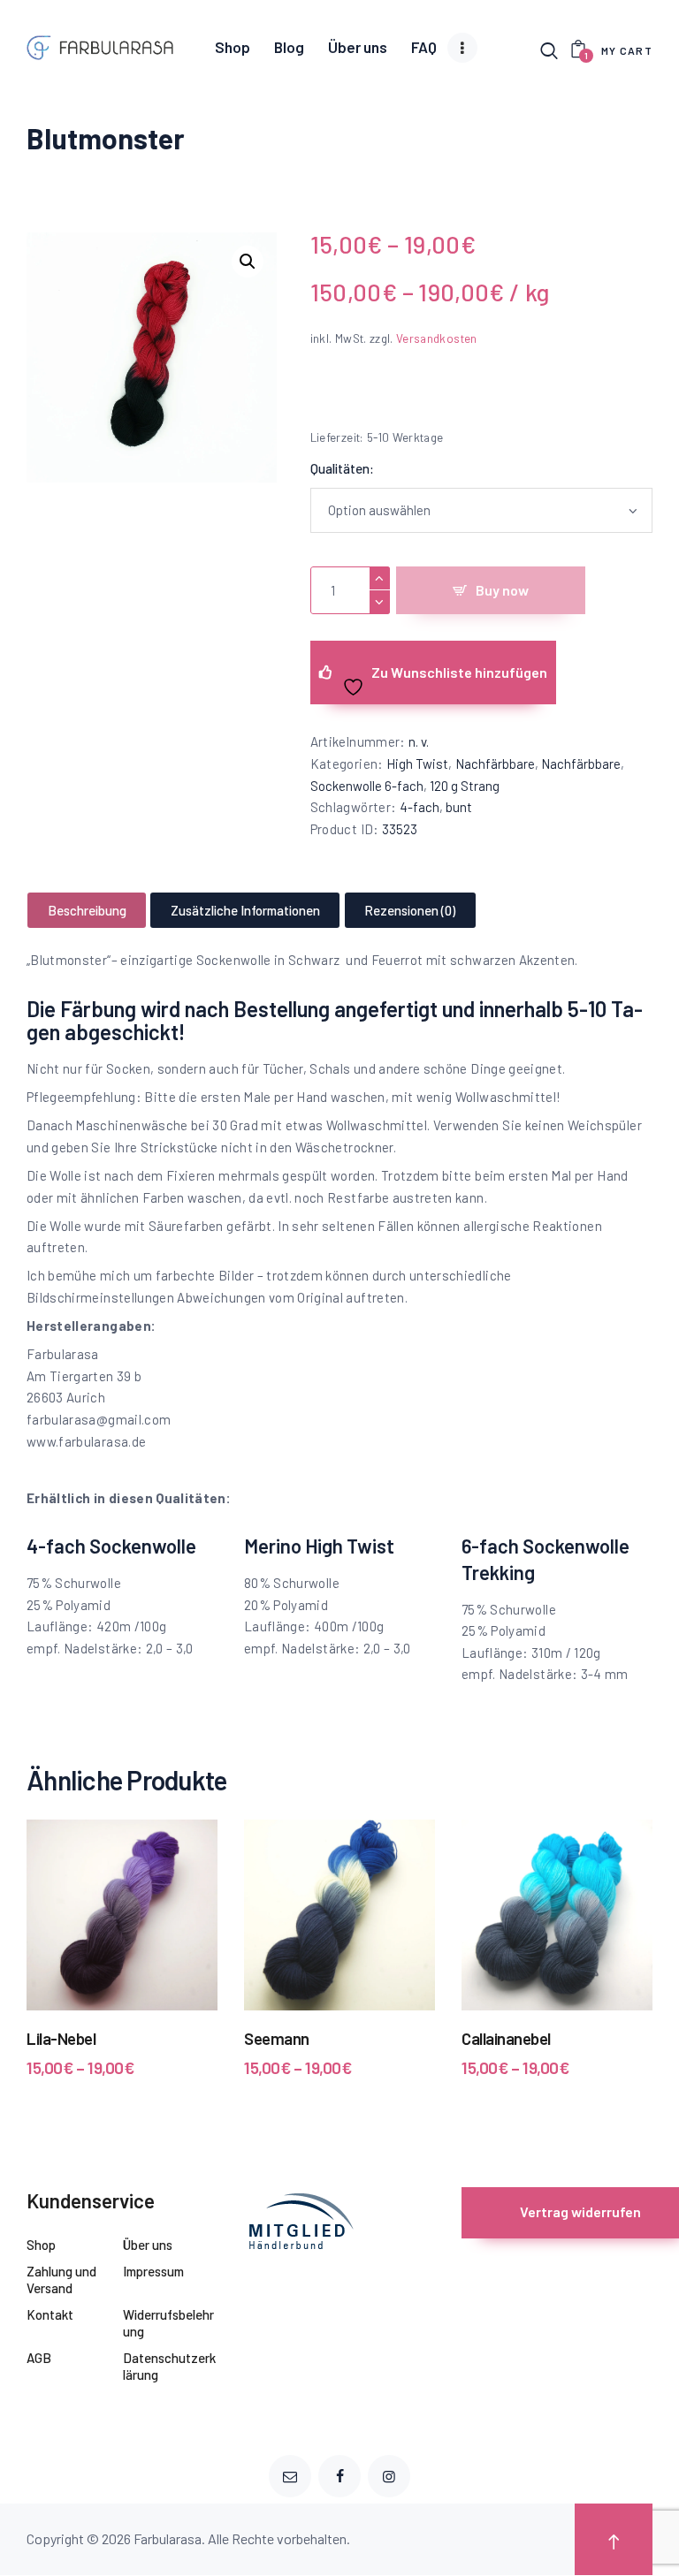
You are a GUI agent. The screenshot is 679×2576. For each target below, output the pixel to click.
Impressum (153, 2271)
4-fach (420, 807)
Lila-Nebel (61, 2038)
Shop (41, 2245)
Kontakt (50, 2314)
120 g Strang (465, 786)
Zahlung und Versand (61, 2280)
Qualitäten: (342, 468)
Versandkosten (437, 338)
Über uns (148, 2245)
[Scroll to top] (614, 2539)
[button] (248, 262)
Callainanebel (506, 2038)
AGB (39, 2358)
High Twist (417, 764)
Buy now (502, 590)
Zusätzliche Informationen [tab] (245, 910)
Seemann (277, 2038)
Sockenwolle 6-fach (367, 786)
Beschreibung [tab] (87, 910)
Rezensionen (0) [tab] (410, 910)
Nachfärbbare (495, 764)
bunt (459, 807)
